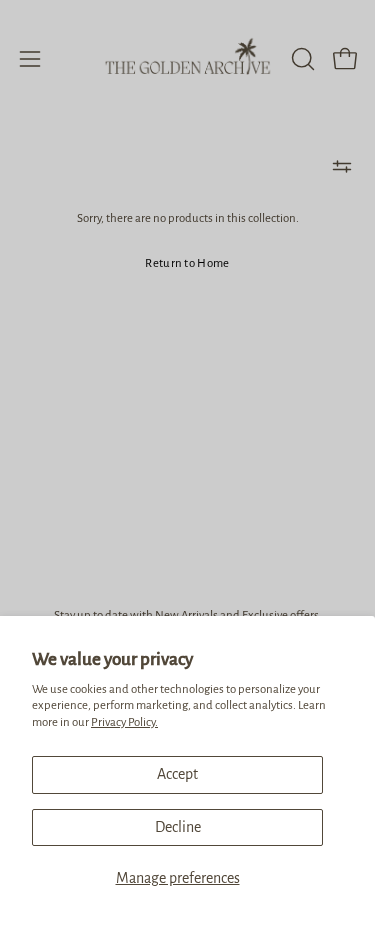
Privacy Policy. (124, 722)
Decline (178, 827)
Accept (177, 774)
